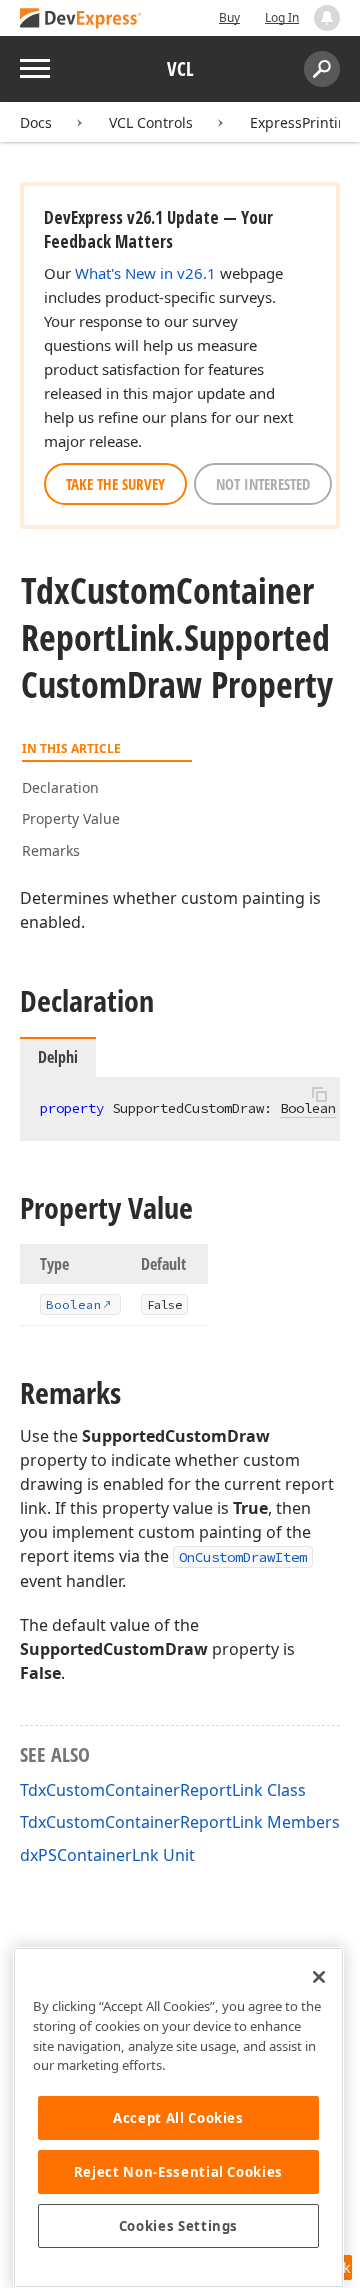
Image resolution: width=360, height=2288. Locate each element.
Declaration (60, 787)
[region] (178, 2117)
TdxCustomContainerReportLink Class (163, 1790)
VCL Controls (151, 122)
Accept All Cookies (178, 2118)
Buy (229, 17)
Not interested (263, 484)
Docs (36, 122)
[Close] (319, 1977)
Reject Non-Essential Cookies (178, 2172)
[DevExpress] (81, 19)
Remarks (51, 850)
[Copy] (319, 1094)
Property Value (71, 818)
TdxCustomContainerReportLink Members (180, 1822)
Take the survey (115, 484)
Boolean (308, 1108)
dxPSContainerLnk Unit (107, 1855)
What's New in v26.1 (145, 273)
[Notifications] (327, 18)
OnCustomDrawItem (243, 1557)
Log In (282, 17)
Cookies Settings (179, 2226)
